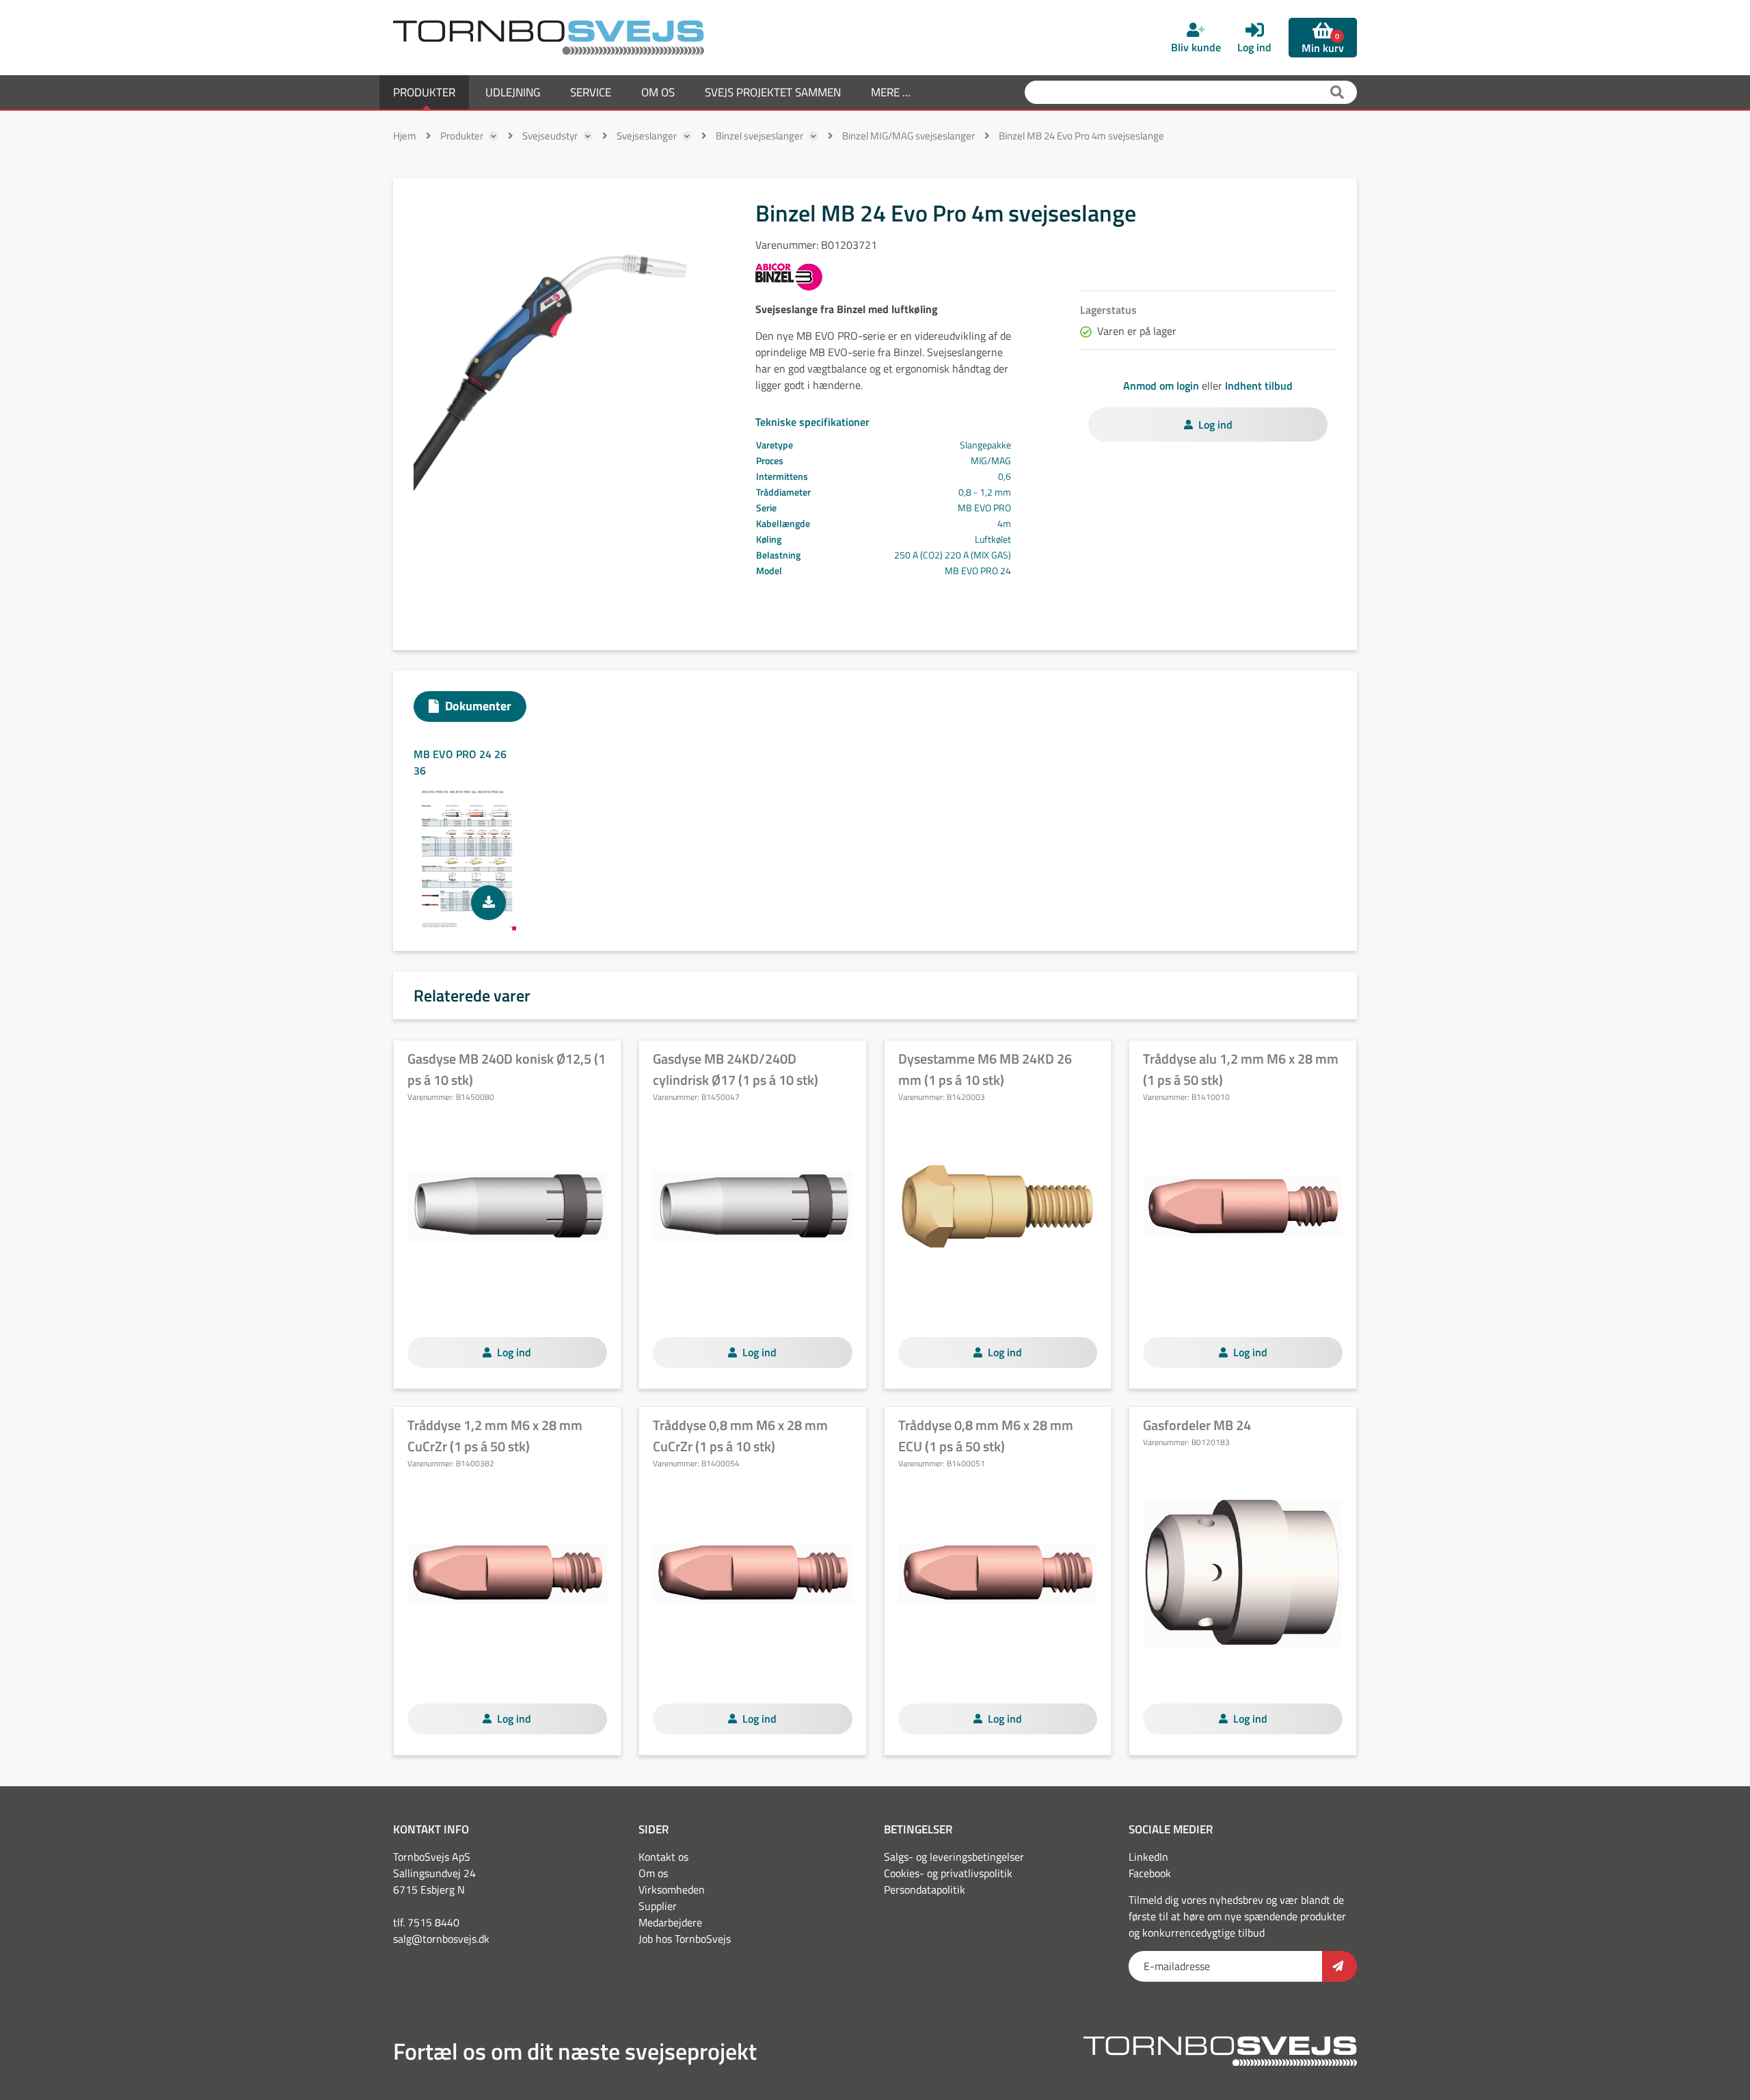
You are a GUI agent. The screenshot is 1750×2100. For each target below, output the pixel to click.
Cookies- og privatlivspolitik (948, 1873)
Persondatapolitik (925, 1889)
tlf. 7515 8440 (426, 1922)
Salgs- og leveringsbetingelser (954, 1857)
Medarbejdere (670, 1922)
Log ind (1215, 425)
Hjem (405, 136)
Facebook (1150, 1873)
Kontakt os (663, 1857)
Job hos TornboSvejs (685, 1939)
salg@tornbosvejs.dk (441, 1939)
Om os (653, 1873)
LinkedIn (1148, 1857)
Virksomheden (672, 1889)
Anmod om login (1161, 386)
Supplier (658, 1906)
